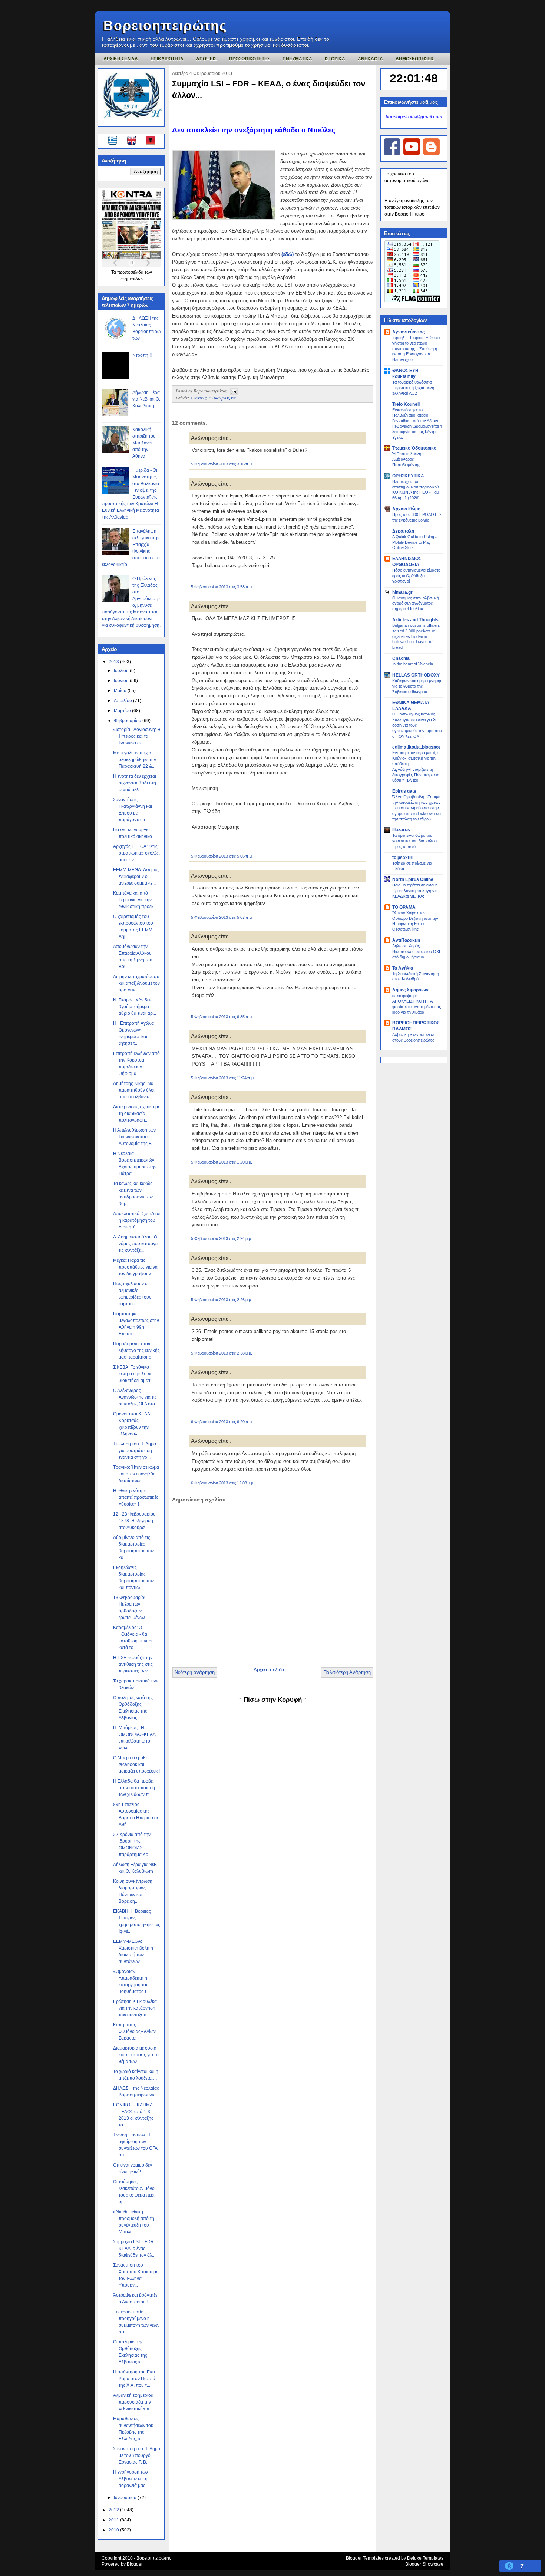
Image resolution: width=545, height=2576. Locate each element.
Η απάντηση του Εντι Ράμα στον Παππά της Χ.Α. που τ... (134, 2379)
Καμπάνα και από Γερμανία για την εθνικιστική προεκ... (135, 900)
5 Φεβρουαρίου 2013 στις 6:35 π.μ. (222, 1017)
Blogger (135, 2564)
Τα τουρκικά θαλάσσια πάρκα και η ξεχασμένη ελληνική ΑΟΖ (413, 388)
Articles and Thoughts (415, 620)
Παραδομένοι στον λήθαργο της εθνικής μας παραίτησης (136, 1350)
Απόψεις (198, 398)
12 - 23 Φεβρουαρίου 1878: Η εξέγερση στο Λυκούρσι (134, 1521)
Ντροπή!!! (142, 355)
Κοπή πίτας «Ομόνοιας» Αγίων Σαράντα (134, 2031)
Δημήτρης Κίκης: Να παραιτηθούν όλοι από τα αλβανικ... (134, 1090)
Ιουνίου (122, 681)
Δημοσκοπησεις (415, 59)
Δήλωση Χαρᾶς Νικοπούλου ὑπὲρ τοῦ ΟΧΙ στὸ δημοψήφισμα (416, 951)
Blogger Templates (365, 2558)
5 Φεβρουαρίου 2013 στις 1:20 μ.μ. (222, 1162)
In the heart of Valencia (413, 664)
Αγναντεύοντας (408, 332)
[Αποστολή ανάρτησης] (233, 391)
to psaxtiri (403, 858)
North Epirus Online (413, 879)
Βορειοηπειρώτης (165, 25)
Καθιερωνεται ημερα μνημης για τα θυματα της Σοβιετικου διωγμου (417, 686)
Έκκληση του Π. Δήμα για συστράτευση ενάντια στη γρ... (135, 1451)
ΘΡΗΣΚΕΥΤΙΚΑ (408, 476)
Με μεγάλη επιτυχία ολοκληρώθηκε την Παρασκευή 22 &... (135, 760)
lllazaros (401, 830)
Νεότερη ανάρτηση (195, 1672)
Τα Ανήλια (403, 968)
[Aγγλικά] (136, 141)
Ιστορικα (335, 59)
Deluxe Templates (425, 2558)
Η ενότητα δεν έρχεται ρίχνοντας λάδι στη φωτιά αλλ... (135, 783)
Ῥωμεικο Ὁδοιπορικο (414, 448)
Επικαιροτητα (167, 59)
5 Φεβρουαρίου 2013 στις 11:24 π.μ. (223, 1078)
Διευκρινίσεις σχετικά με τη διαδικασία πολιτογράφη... (136, 1113)
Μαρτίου (123, 711)
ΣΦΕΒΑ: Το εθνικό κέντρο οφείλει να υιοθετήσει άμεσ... (133, 1374)
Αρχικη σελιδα (121, 59)
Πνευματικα (297, 59)
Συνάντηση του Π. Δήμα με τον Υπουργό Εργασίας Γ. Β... (137, 2455)
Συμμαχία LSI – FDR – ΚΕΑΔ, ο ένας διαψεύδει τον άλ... (135, 2248)
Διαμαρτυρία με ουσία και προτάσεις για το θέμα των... (136, 2055)
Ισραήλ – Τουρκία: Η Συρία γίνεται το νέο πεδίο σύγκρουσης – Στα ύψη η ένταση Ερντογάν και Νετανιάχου (416, 348)
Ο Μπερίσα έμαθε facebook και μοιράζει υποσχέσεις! (136, 1764)
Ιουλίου (122, 671)
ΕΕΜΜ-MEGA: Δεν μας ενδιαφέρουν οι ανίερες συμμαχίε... (136, 876)
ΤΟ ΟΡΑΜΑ (404, 907)
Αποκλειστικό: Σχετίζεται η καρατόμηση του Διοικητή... (137, 1220)
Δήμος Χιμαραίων (410, 990)
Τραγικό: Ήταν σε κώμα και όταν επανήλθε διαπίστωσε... (136, 1474)
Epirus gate (404, 791)
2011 (114, 2520)
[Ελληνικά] (114, 141)
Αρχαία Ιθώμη (406, 509)
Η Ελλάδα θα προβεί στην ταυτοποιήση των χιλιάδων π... (134, 1788)
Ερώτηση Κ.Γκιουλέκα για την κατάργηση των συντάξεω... (135, 2008)
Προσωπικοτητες (250, 59)
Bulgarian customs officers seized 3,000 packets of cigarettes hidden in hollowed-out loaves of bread (416, 636)
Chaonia (401, 658)
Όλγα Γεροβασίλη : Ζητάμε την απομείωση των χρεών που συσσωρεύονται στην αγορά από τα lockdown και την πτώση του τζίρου (417, 808)
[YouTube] (412, 154)
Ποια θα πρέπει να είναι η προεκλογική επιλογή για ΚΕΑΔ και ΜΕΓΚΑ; (415, 891)
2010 (114, 2530)
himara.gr (402, 592)
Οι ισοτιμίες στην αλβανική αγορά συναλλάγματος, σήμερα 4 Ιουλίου (416, 603)
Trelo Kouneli (406, 404)
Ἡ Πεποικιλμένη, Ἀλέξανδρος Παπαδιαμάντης (407, 459)
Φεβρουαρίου (128, 721)
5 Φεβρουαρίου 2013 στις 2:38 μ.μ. (222, 1353)
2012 (114, 2510)
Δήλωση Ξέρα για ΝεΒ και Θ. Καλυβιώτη (146, 399)
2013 (114, 662)
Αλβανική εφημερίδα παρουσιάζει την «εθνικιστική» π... (133, 2402)
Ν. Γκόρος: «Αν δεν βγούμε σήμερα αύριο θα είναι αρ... (135, 1007)
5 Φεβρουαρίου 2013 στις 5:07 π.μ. (222, 917)
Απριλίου (123, 701)
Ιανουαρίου (126, 2498)
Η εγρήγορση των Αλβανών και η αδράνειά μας (131, 2479)
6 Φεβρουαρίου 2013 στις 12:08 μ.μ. (223, 1483)
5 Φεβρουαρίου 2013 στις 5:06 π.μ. (222, 856)
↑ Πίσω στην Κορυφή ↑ (273, 1700)
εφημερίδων (132, 279)
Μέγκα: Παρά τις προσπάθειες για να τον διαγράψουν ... (135, 1267)
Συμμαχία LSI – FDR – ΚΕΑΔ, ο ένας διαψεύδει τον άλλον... (269, 89)
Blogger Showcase (424, 2564)
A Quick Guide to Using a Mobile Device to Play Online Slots (415, 542)
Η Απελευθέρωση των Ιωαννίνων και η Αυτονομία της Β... (134, 1137)
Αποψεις (206, 59)
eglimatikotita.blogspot (416, 747)
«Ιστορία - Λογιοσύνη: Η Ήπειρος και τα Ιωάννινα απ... (137, 736)
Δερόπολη (403, 531)
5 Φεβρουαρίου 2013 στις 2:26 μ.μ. (222, 1300)
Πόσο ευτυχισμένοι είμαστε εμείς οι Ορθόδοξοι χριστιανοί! (416, 576)
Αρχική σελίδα (269, 1670)
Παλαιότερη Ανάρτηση (347, 1672)
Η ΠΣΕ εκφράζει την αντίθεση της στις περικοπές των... (133, 1664)
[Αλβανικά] (151, 141)
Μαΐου (121, 691)
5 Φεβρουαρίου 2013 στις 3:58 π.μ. (222, 587)
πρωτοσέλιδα (131, 272)
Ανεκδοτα (370, 59)
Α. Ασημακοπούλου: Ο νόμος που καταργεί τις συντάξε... (136, 1244)
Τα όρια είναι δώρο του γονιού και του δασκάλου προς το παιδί (414, 841)
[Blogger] (431, 154)
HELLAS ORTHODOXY (416, 675)
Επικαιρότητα (222, 398)
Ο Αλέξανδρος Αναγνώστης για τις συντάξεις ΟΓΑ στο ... (136, 1397)
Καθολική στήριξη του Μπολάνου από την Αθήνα (144, 443)
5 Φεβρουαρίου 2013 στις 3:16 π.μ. (222, 464)
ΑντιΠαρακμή (406, 940)
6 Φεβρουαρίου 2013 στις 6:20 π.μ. (222, 1422)
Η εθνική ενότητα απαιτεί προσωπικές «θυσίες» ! (136, 1497)
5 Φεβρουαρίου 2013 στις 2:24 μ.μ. (222, 1238)
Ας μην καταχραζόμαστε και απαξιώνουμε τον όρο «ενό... (137, 983)
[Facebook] (392, 154)
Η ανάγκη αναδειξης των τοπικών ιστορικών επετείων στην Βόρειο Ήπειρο (412, 207)
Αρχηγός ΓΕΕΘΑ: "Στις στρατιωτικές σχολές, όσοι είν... (136, 853)
